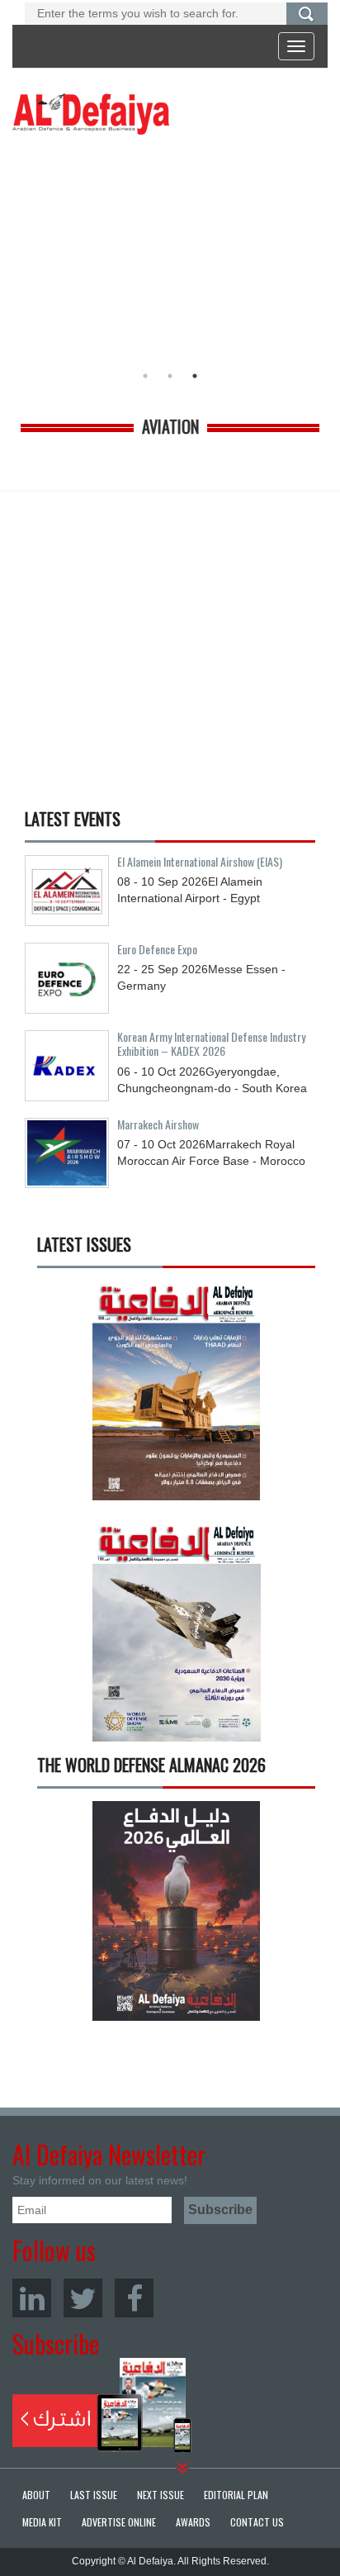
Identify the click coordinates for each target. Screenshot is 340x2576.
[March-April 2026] (176, 1396)
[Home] (91, 113)
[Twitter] (83, 2298)
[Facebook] (134, 2298)
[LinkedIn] (32, 2298)
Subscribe (102, 2405)
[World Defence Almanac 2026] (176, 1911)
